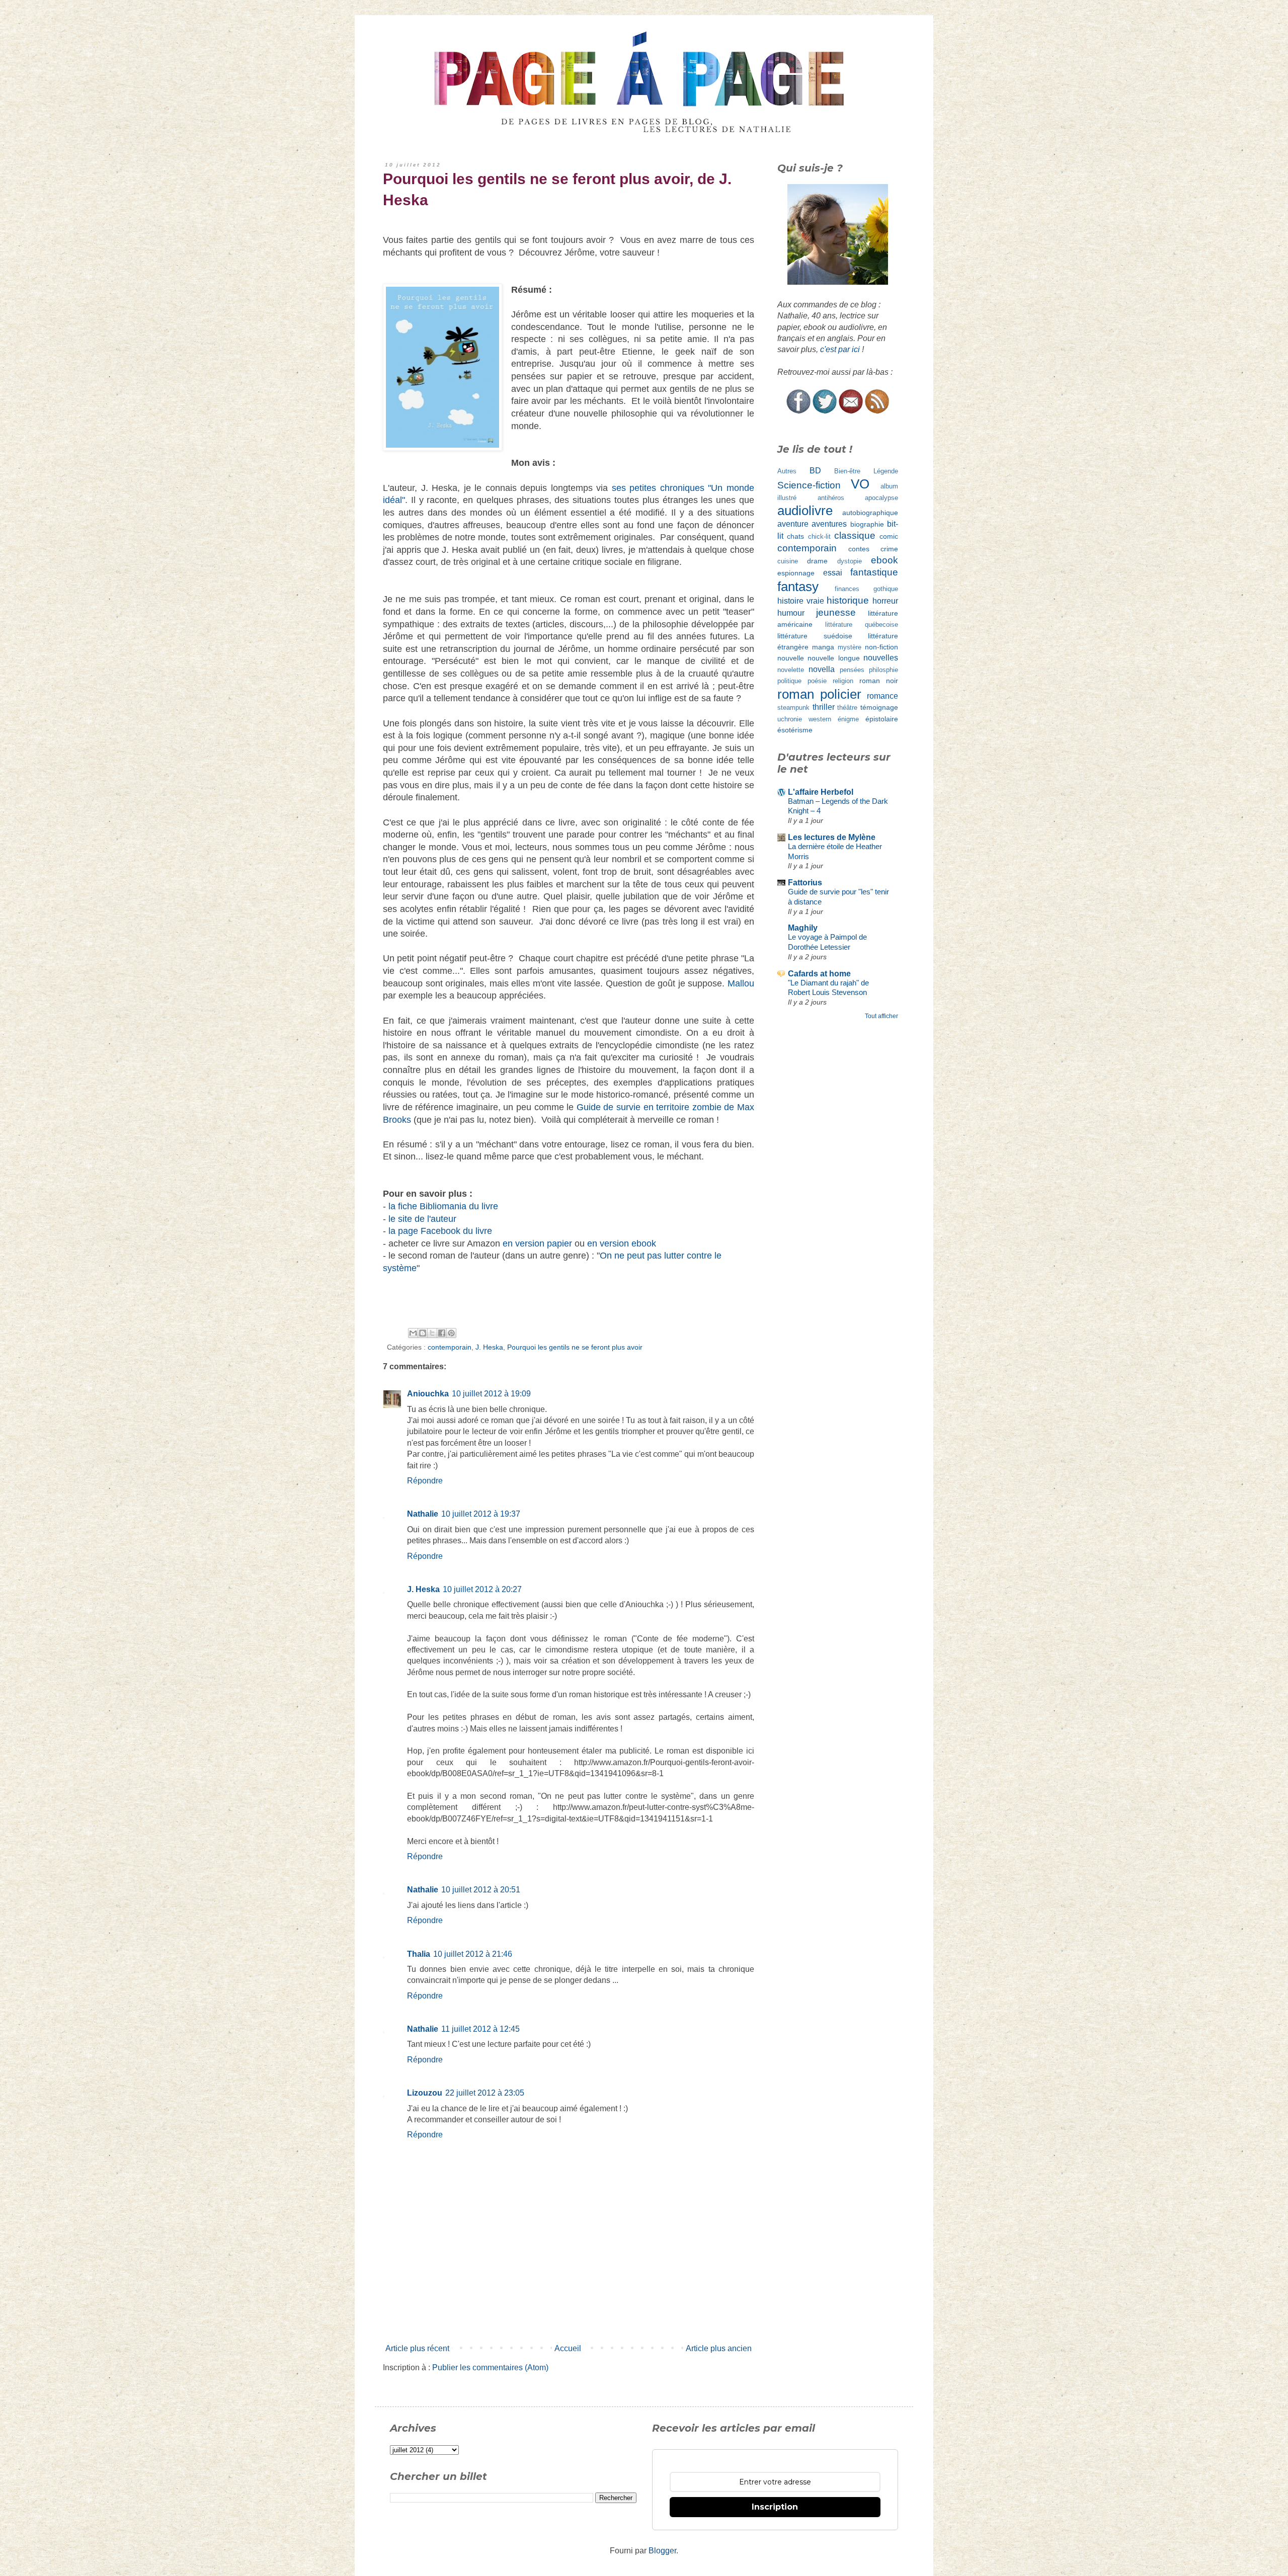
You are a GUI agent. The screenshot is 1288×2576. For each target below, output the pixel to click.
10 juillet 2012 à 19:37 (481, 1514)
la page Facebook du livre (440, 1231)
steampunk (793, 708)
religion (843, 681)
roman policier (819, 694)
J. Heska (489, 1347)
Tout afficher (881, 1016)
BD (815, 471)
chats (795, 536)
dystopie (850, 561)
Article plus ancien (719, 2348)
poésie (817, 681)
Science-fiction (809, 485)
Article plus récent (417, 2348)
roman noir (879, 681)
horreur (885, 601)
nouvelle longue (833, 658)
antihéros (831, 498)
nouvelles (881, 658)
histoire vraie (801, 601)
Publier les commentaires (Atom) (490, 2367)
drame (817, 561)
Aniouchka (428, 1394)
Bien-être (847, 471)
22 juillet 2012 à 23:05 (485, 2093)
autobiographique (870, 513)
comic (889, 536)
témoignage (879, 707)
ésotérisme (795, 730)
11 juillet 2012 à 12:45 (480, 2029)
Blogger (662, 2551)
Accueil (568, 2348)
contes (859, 549)
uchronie (790, 719)
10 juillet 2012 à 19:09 (491, 1394)
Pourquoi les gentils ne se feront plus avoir (575, 1347)
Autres (787, 471)
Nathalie (423, 1514)
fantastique (874, 572)
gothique (886, 589)
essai (833, 573)
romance (882, 696)
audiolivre (805, 511)
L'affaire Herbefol (821, 792)
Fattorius (805, 883)
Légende (886, 471)
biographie (867, 524)
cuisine (788, 561)
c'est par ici (840, 349)
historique (848, 600)
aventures (829, 524)
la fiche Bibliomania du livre (443, 1206)
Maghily (803, 928)
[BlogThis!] (423, 1333)
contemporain (450, 1347)
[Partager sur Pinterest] (451, 1333)
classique (855, 535)
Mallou (741, 983)
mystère (850, 647)
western (820, 719)
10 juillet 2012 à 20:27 (482, 1589)
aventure (793, 524)
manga (823, 647)
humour (791, 613)
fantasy (798, 587)
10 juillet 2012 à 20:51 (481, 1890)
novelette (791, 670)
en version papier (537, 1243)
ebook (884, 560)
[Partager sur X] (432, 1333)
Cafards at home (819, 974)
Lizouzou (425, 2093)
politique (789, 681)
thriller (824, 707)
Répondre (425, 1481)
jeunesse (836, 612)
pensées (852, 670)
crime (889, 549)
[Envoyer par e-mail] (413, 1333)
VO (860, 484)
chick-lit (819, 536)
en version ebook (622, 1243)
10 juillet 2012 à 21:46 (473, 1954)
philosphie (883, 670)
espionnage (796, 573)
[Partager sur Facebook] (442, 1333)
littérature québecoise (862, 625)
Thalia (419, 1954)
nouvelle (791, 658)
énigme (848, 719)
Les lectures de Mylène (832, 837)
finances (847, 589)
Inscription (775, 2507)
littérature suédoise (815, 636)
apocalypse (881, 498)
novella (822, 669)
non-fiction (881, 647)
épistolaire (882, 719)
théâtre (847, 708)
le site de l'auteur (422, 1219)
